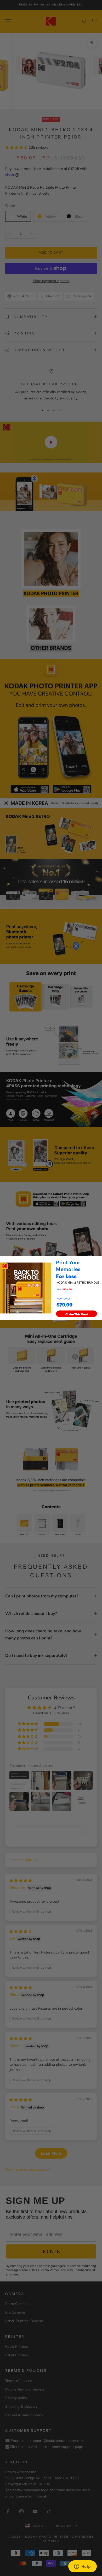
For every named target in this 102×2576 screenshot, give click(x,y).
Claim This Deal (77, 1314)
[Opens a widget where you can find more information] (82, 2567)
